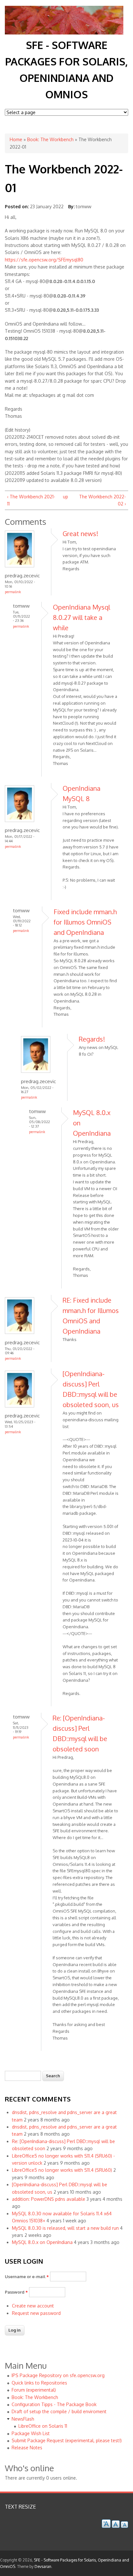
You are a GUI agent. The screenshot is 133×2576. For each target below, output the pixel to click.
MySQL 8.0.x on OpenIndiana (42, 2242)
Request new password (36, 2313)
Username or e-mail (27, 2277)
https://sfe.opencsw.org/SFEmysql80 (44, 260)
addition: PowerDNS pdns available (49, 2199)
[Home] (64, 33)
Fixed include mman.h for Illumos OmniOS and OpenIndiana (85, 922)
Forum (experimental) (34, 2390)
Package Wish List (31, 2433)
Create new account (33, 2306)
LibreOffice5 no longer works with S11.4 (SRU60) (62, 2170)
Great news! (80, 534)
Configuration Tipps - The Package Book (54, 2404)
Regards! (92, 1039)
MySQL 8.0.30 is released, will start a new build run (65, 2228)
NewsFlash (23, 2419)
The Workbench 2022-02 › (102, 500)
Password (16, 2292)
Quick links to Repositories (39, 2383)
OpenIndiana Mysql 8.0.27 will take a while (82, 617)
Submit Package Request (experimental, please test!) (67, 2440)
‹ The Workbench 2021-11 (31, 500)
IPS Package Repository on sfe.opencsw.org (58, 2375)
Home (16, 139)
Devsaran (43, 2566)
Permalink (13, 592)
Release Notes (27, 2448)
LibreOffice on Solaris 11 (43, 2426)
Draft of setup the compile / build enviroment (59, 2411)
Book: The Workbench (50, 139)
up (65, 497)
